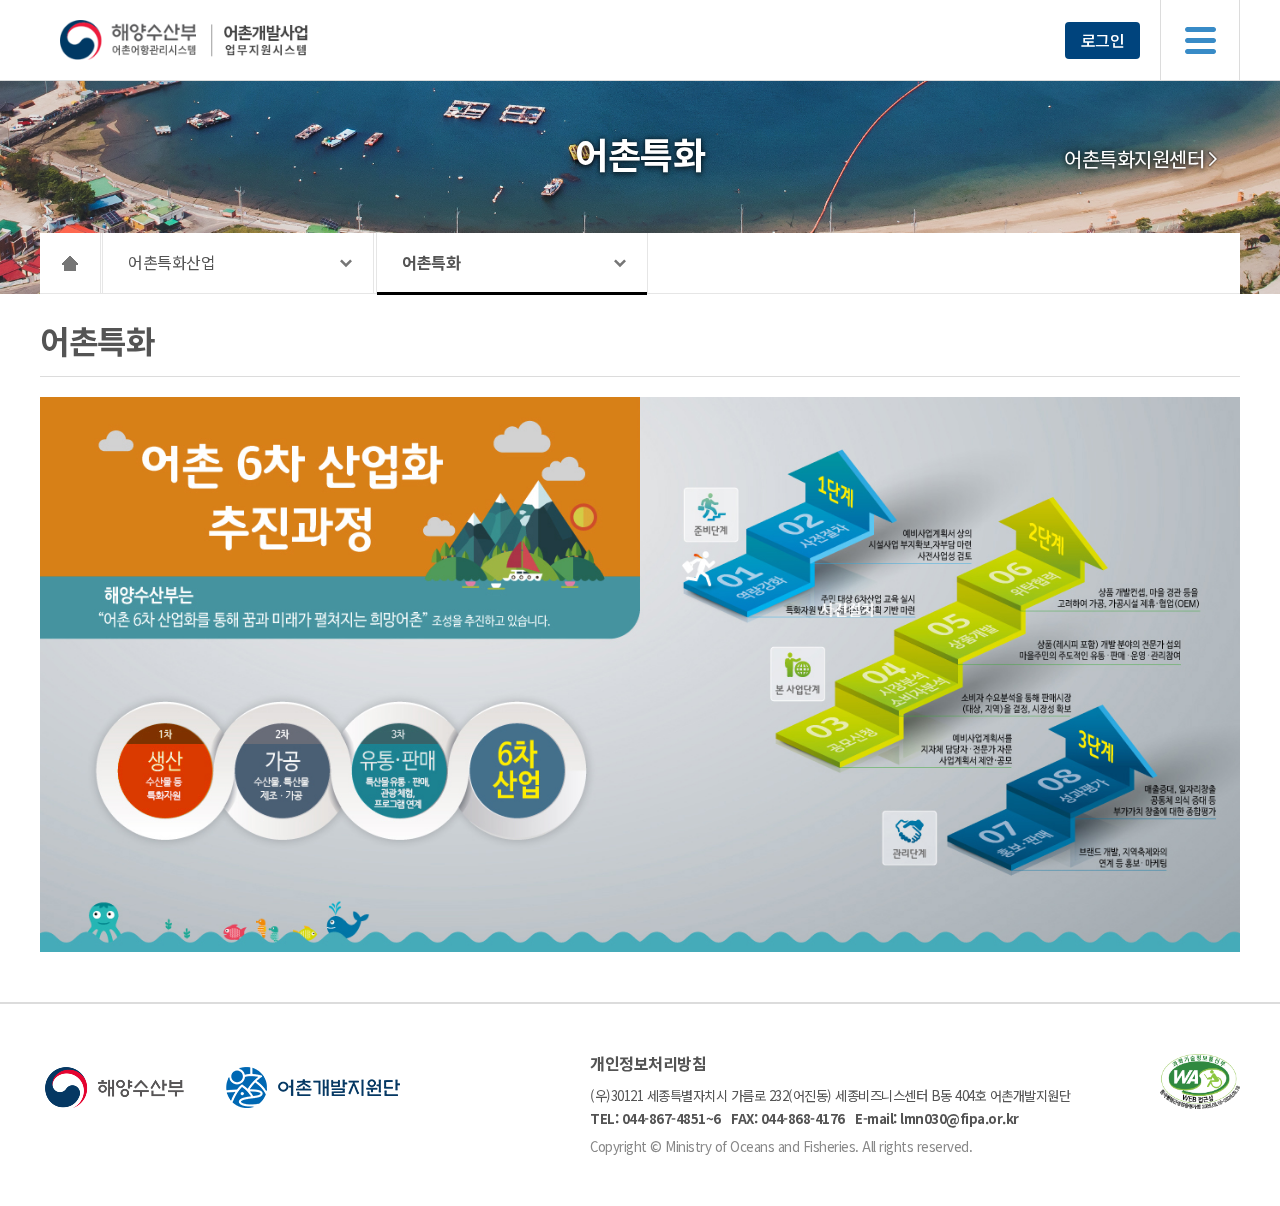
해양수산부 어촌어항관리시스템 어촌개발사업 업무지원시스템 (222, 40)
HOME (70, 263)
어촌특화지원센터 (1134, 159)
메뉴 (1200, 40)
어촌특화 (431, 262)
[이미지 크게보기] (640, 946)
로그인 (1103, 40)
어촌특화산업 (171, 262)
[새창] (1200, 1102)
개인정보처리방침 (648, 1063)
